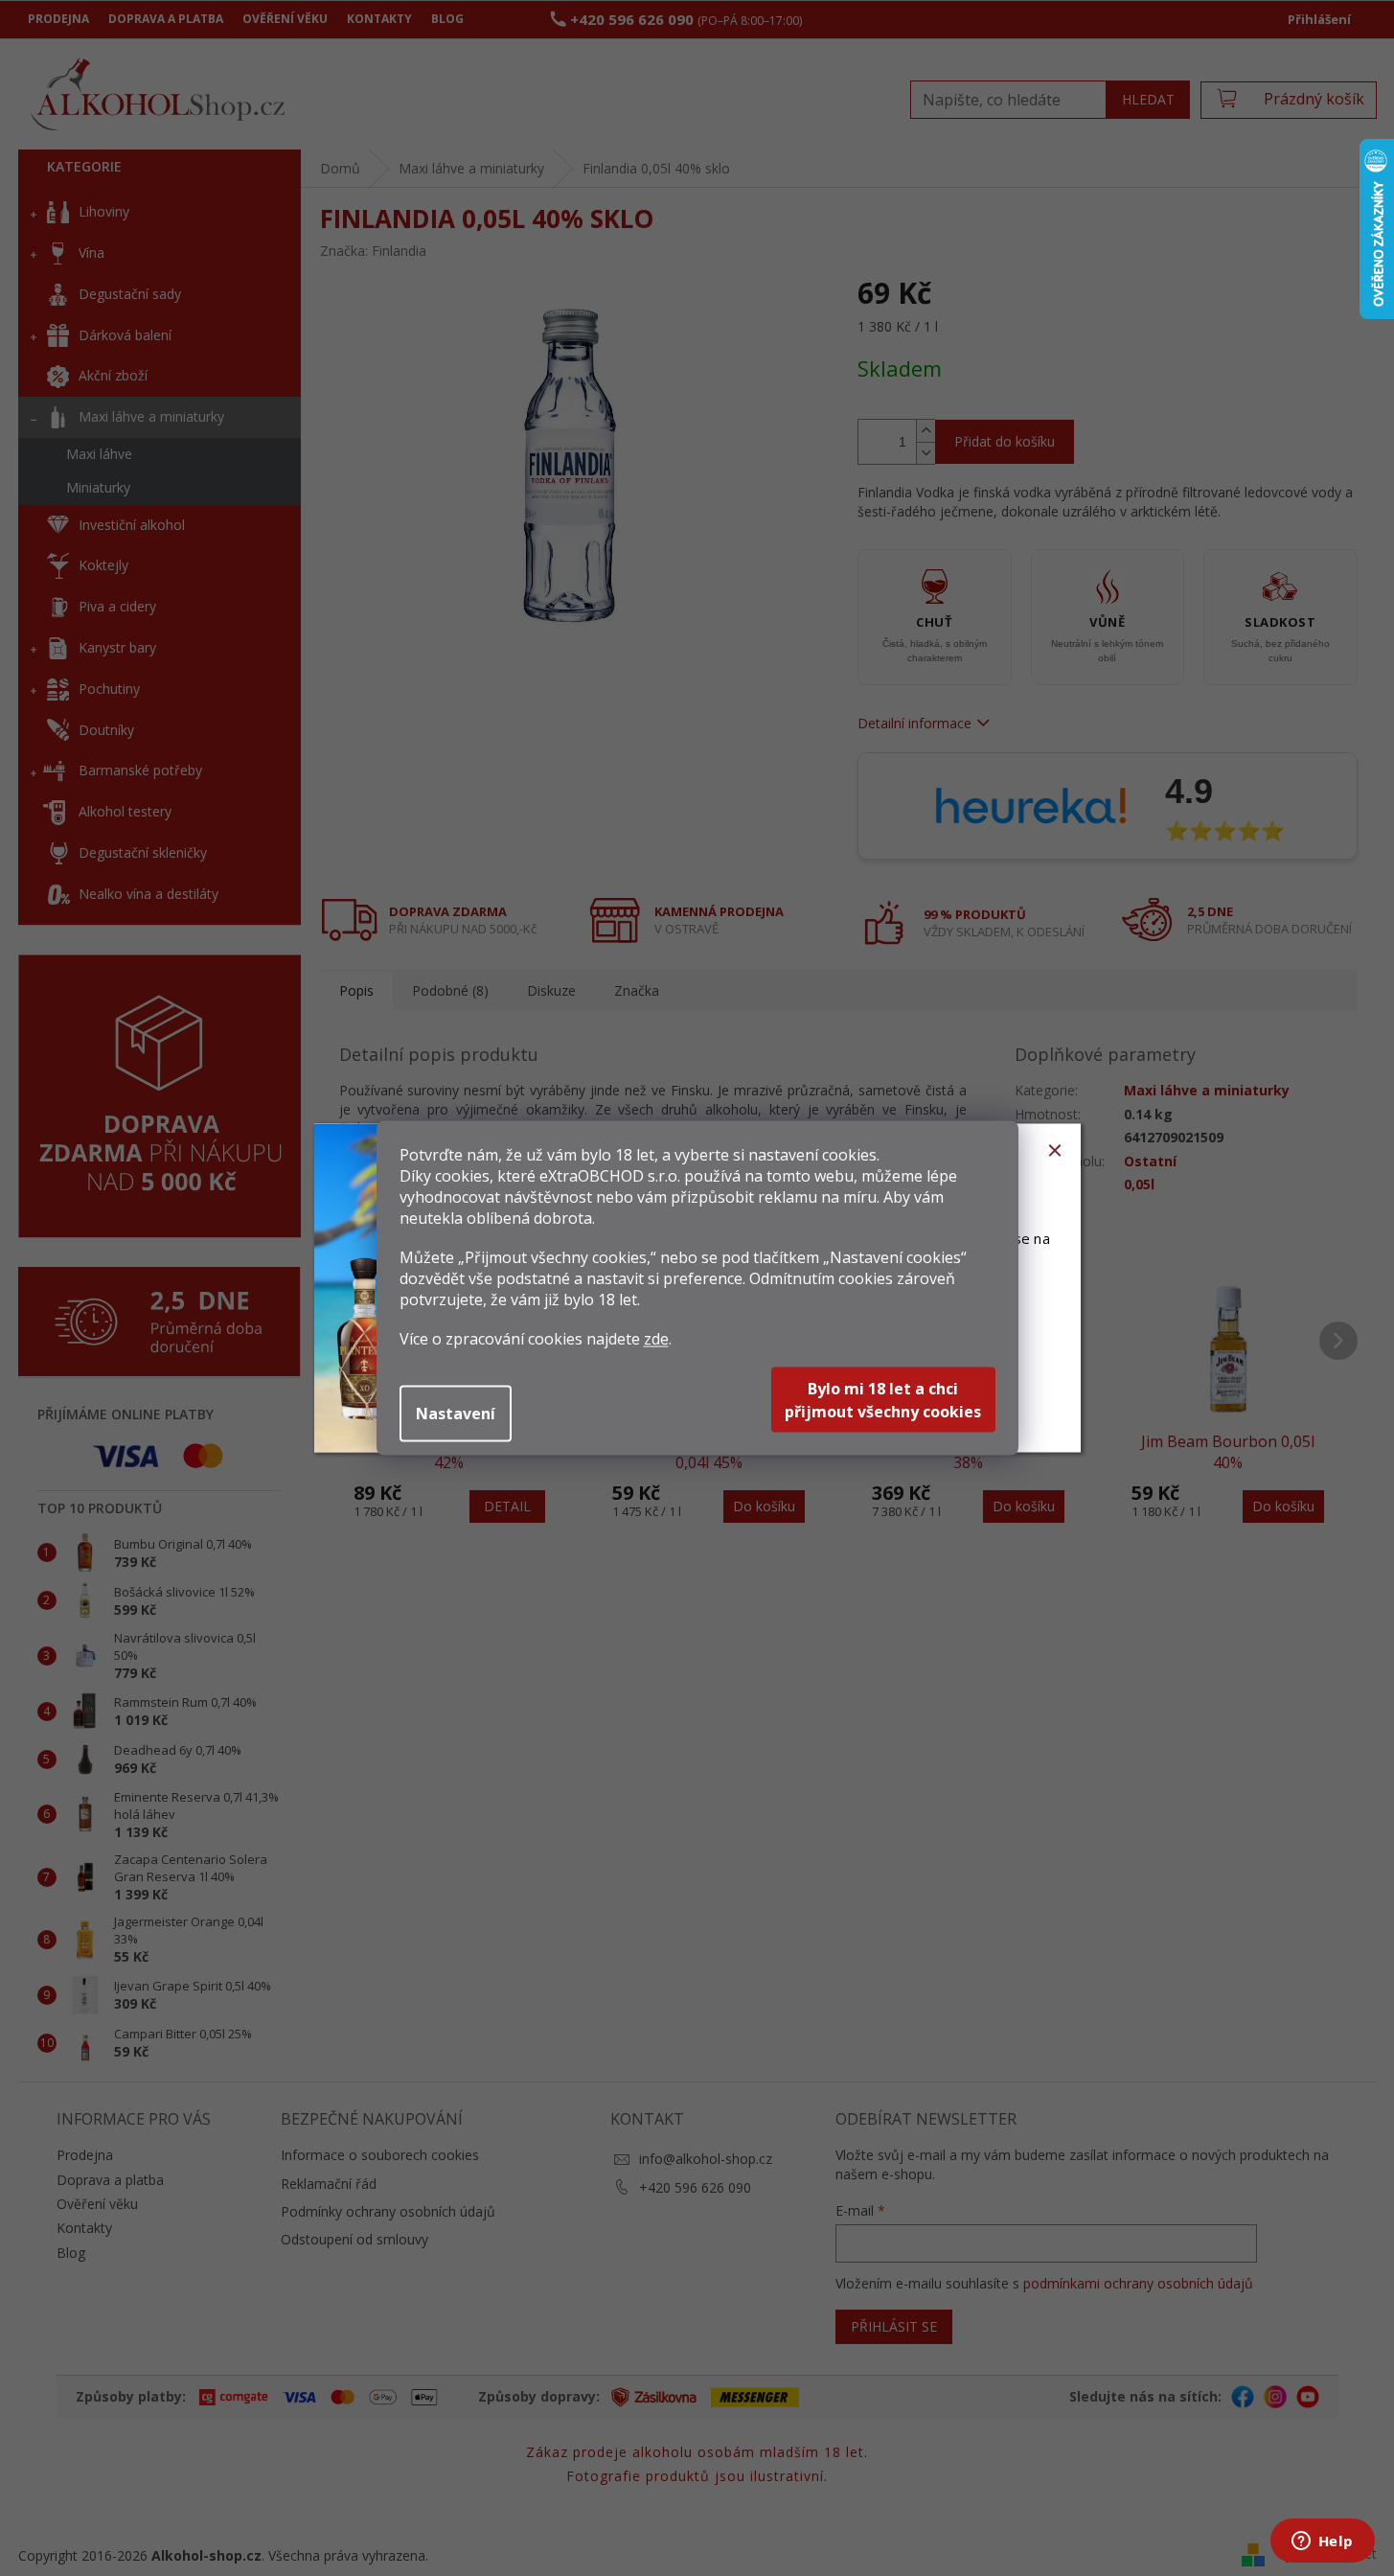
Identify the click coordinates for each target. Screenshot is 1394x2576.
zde (656, 1339)
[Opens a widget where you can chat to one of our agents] (1322, 2542)
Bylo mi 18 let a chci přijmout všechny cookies (883, 1400)
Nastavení (456, 1414)
